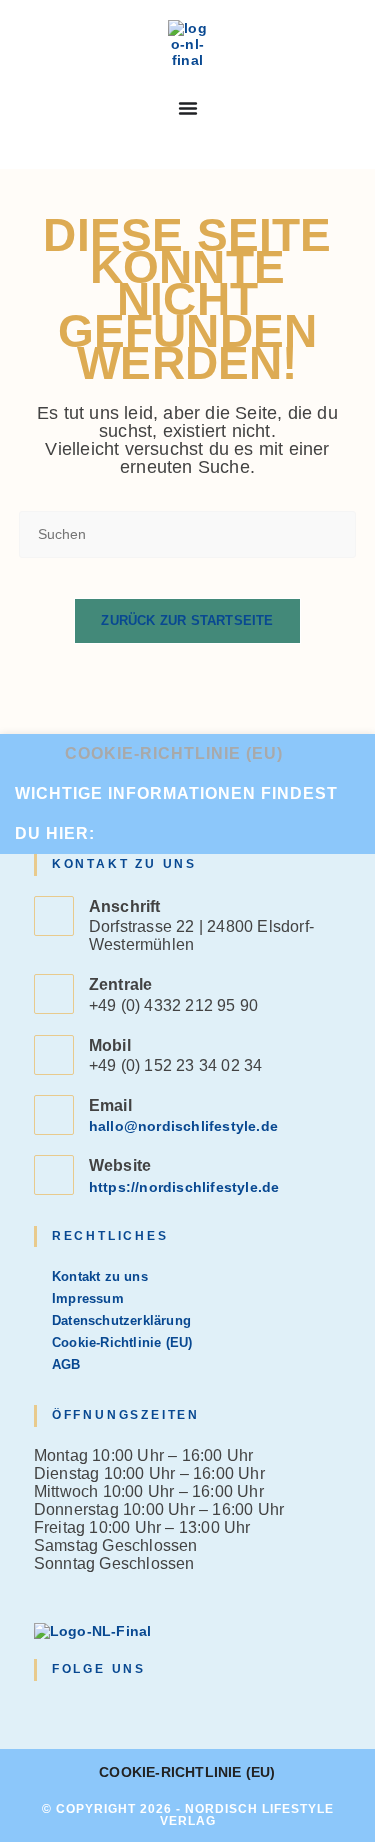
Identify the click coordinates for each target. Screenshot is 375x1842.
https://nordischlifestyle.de (184, 1187)
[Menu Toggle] (188, 108)
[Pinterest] (118, 1710)
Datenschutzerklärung (121, 1320)
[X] (46, 1710)
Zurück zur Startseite (187, 620)
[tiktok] (143, 1710)
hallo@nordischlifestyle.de (183, 1126)
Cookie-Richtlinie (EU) (174, 753)
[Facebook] (70, 1710)
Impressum (88, 1298)
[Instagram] (94, 1710)
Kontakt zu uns (100, 1276)
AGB (66, 1364)
